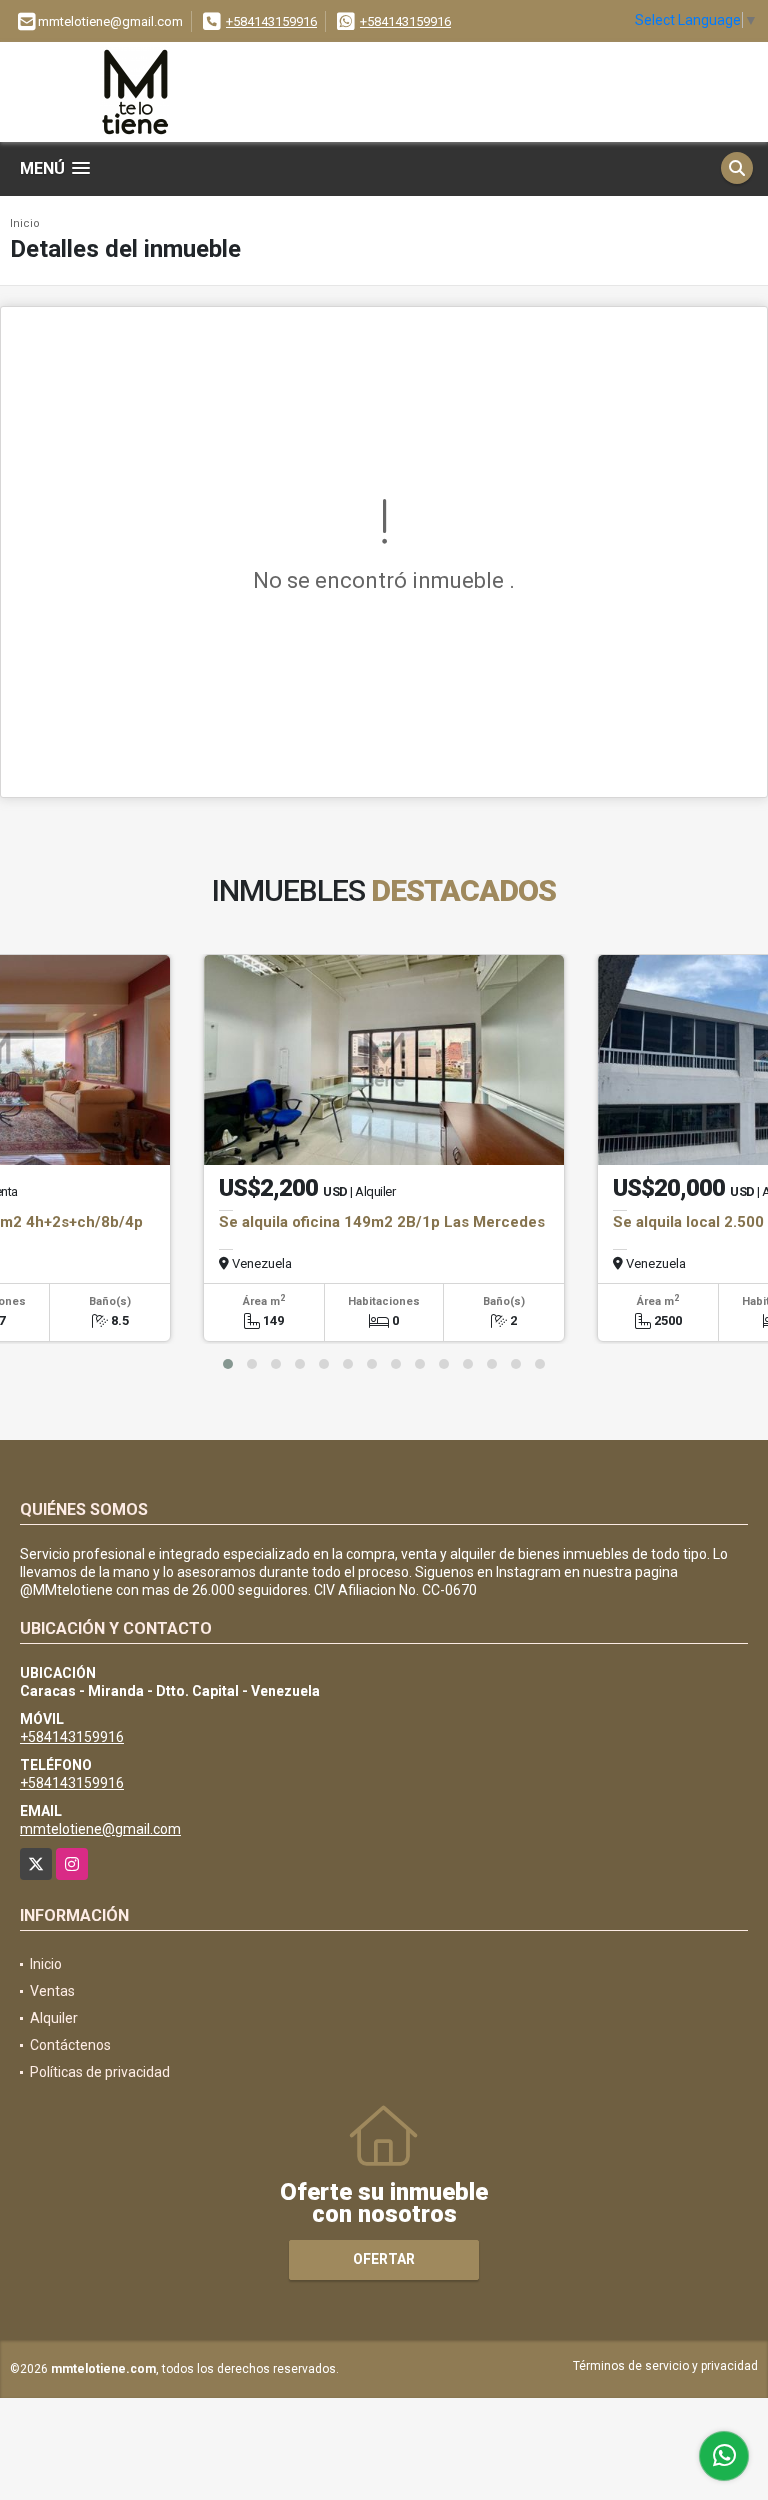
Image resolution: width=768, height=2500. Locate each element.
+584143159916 (271, 21)
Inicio (25, 223)
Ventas (52, 1991)
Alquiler (54, 2018)
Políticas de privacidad (100, 2072)
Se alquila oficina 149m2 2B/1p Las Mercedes (382, 1222)
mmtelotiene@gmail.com (100, 1829)
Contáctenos (70, 2045)
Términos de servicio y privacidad (665, 2366)
